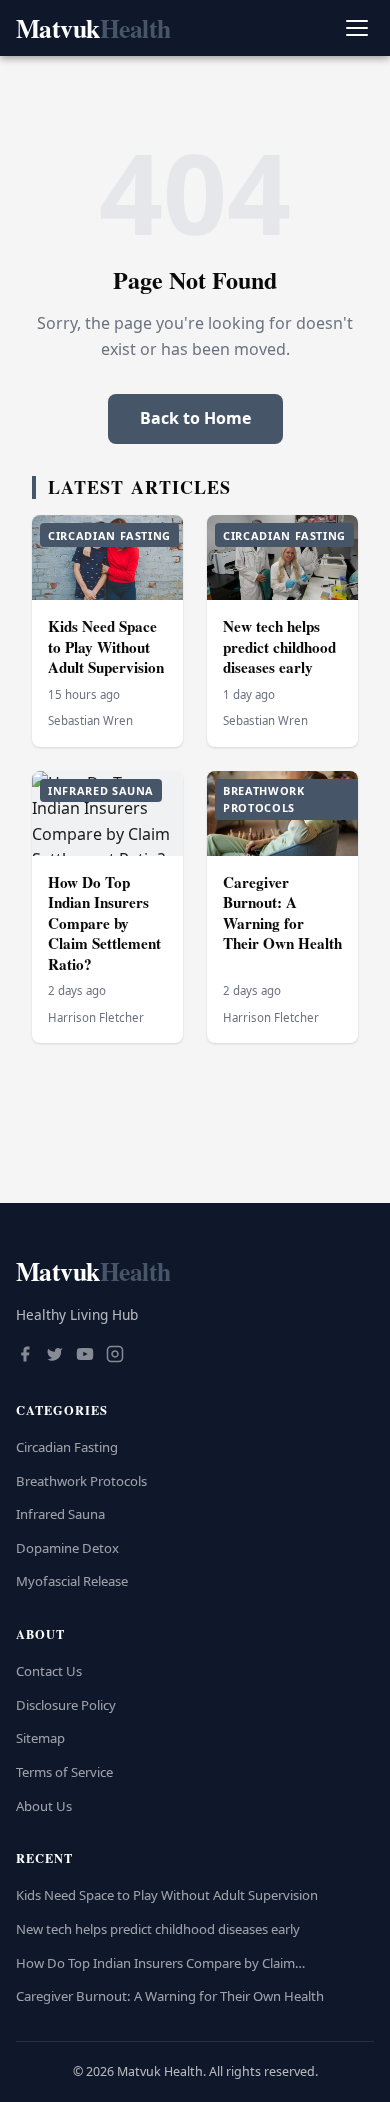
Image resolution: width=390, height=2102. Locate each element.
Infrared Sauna (60, 1514)
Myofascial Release (72, 1581)
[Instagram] (115, 1356)
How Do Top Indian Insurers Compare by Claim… (160, 1963)
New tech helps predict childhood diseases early (279, 646)
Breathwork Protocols (81, 1481)
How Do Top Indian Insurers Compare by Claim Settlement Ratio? (104, 923)
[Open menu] (356, 28)
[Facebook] (25, 1356)
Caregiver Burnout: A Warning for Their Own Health (282, 913)
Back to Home (195, 418)
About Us (44, 1806)
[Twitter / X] (55, 1356)
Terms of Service (64, 1772)
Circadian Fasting (67, 1447)
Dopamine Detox (67, 1548)
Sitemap (40, 1738)
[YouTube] (85, 1356)
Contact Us (49, 1671)
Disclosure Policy (66, 1705)
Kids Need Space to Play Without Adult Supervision (106, 646)
